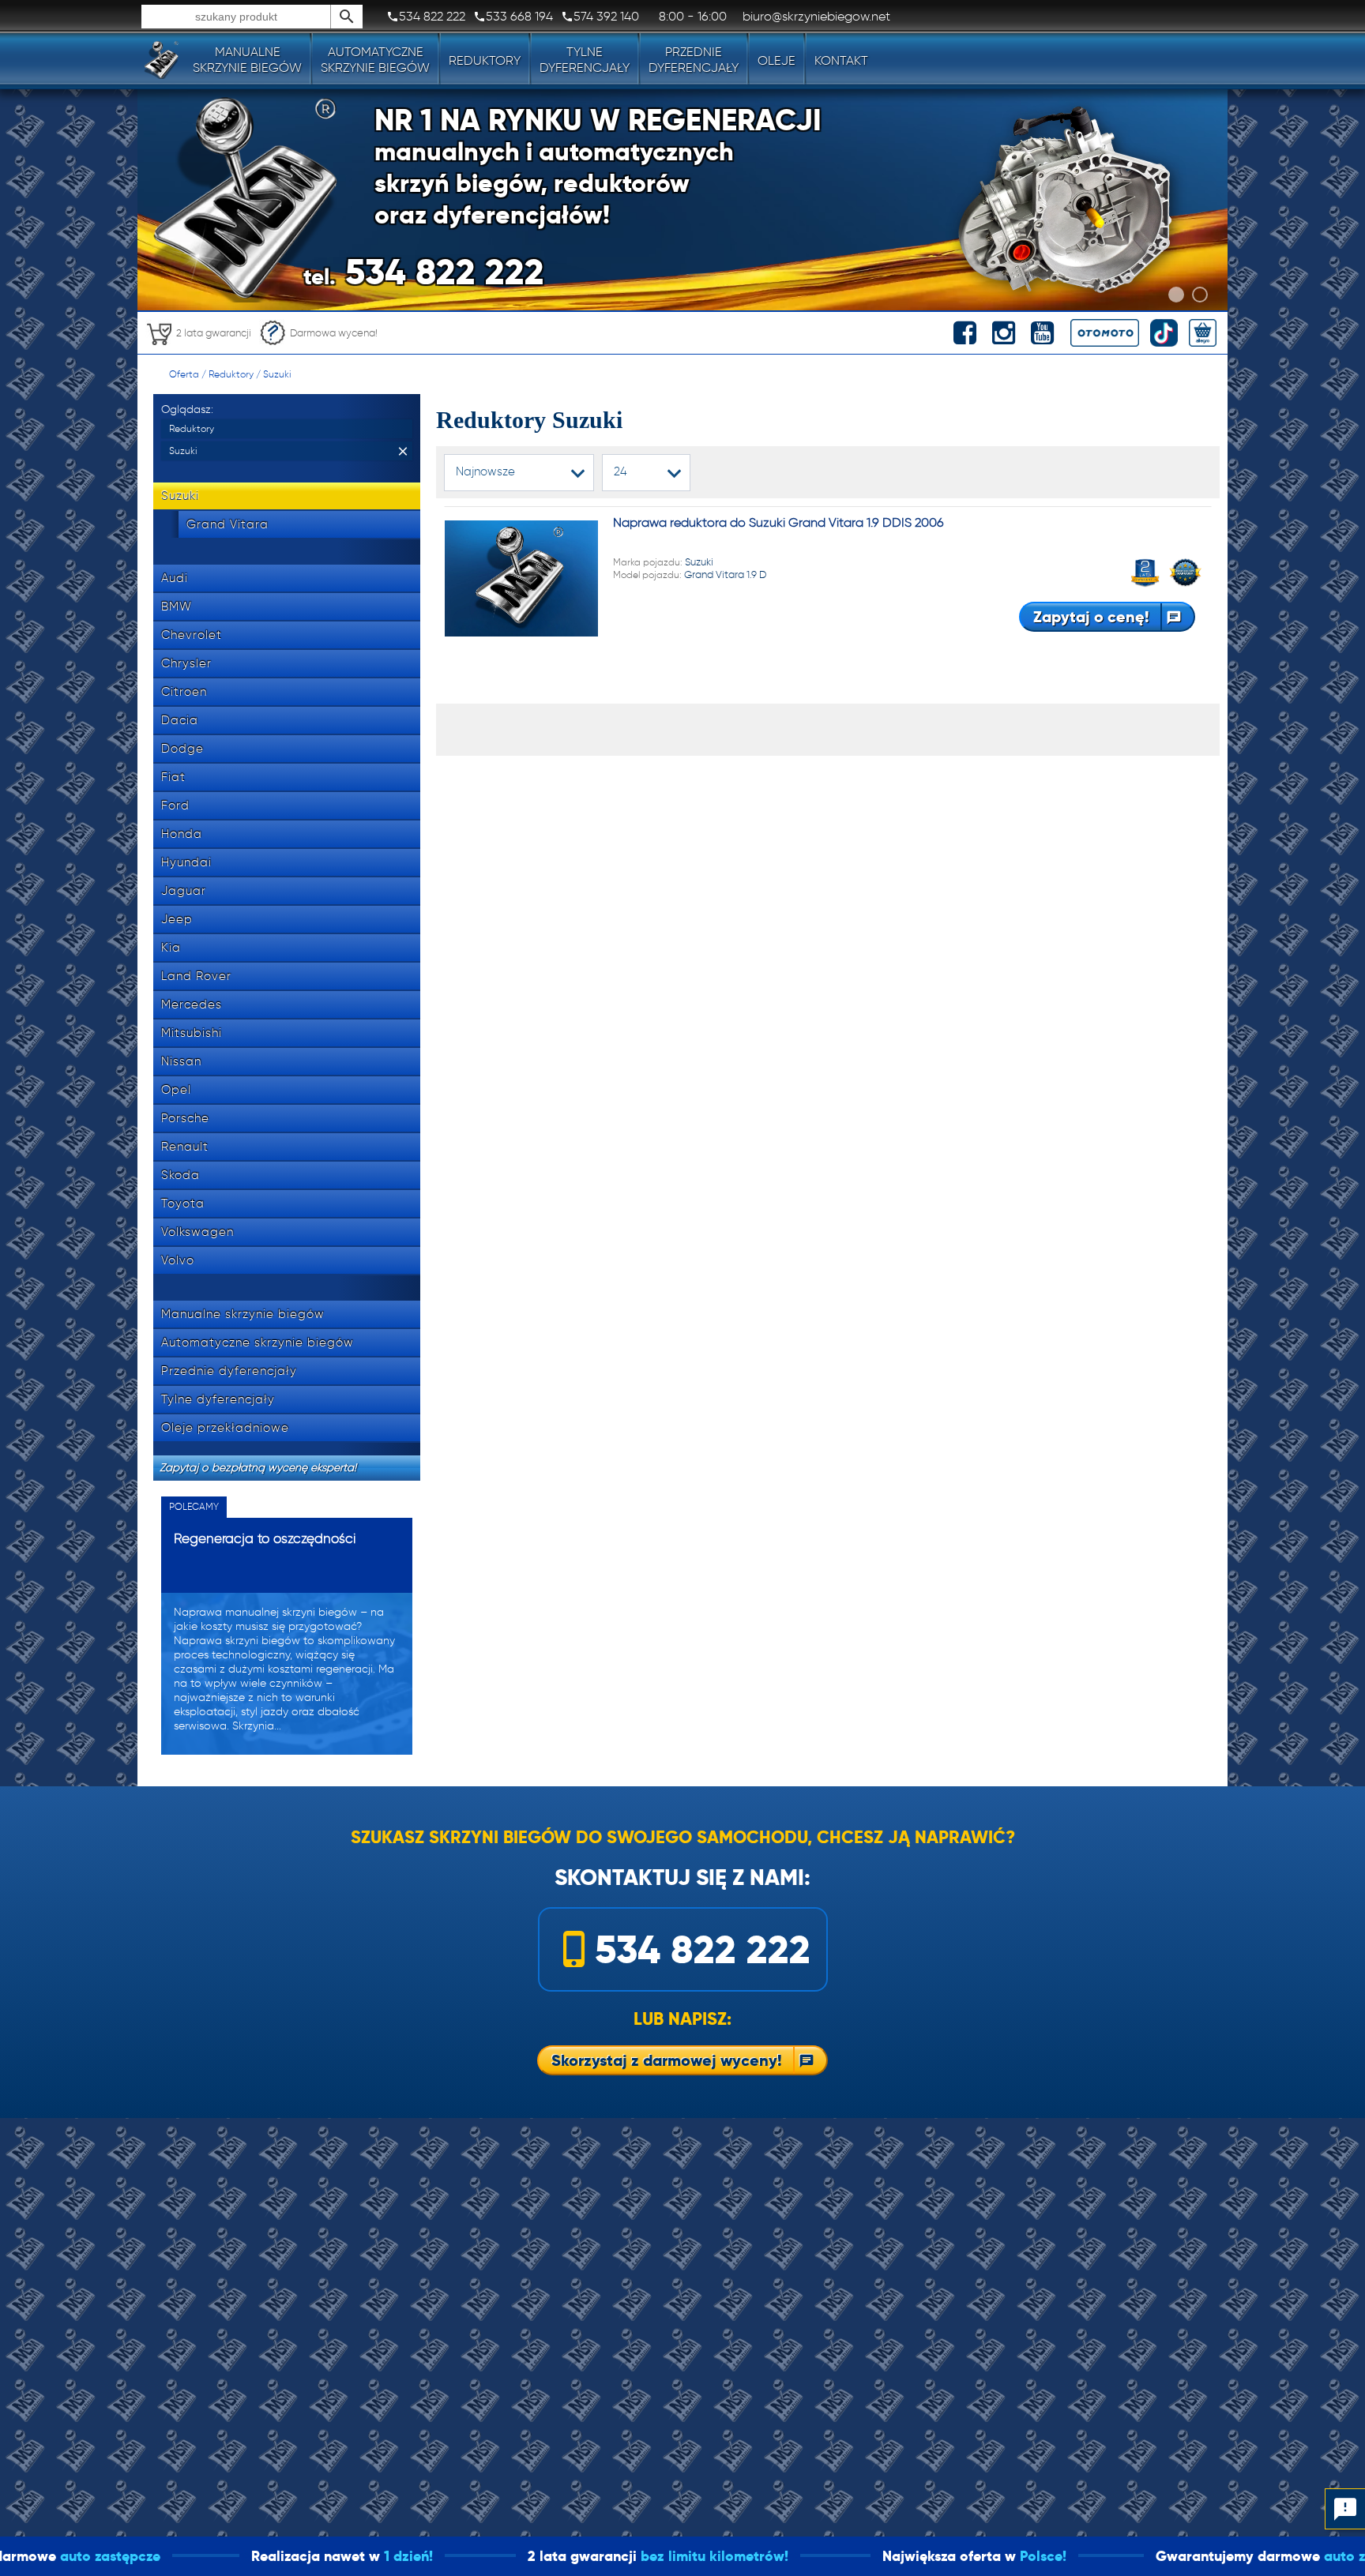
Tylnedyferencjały (585, 60)
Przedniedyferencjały (694, 60)
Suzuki (277, 374)
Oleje (777, 60)
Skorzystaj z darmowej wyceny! (667, 2060)
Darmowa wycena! (334, 333)
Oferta (184, 374)
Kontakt (841, 60)
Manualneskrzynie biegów (247, 60)
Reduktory (485, 60)
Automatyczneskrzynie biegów (375, 60)
